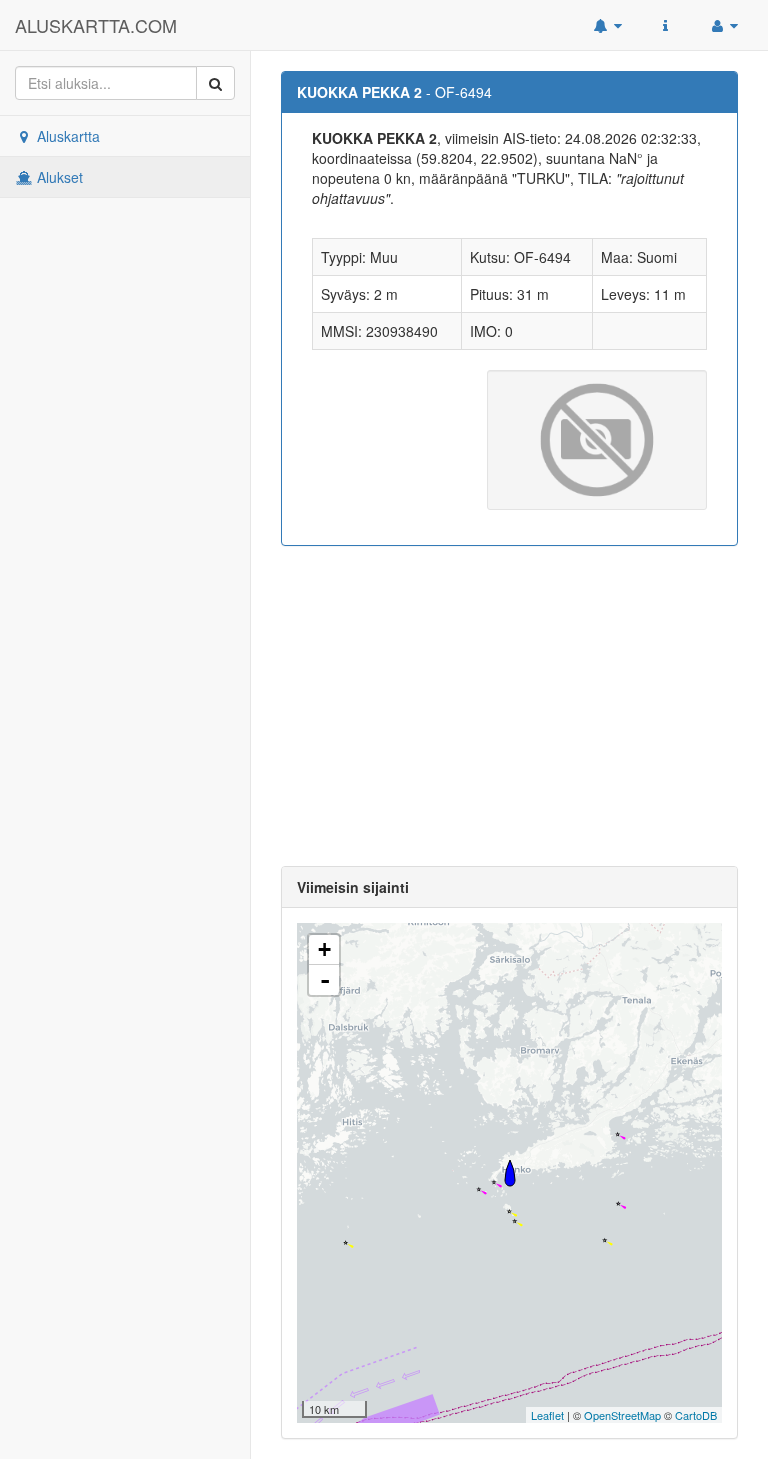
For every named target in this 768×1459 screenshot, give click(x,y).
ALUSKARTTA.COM (96, 25)
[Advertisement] (509, 706)
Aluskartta (66, 136)
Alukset (58, 177)
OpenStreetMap (622, 1415)
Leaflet (547, 1415)
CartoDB (696, 1415)
